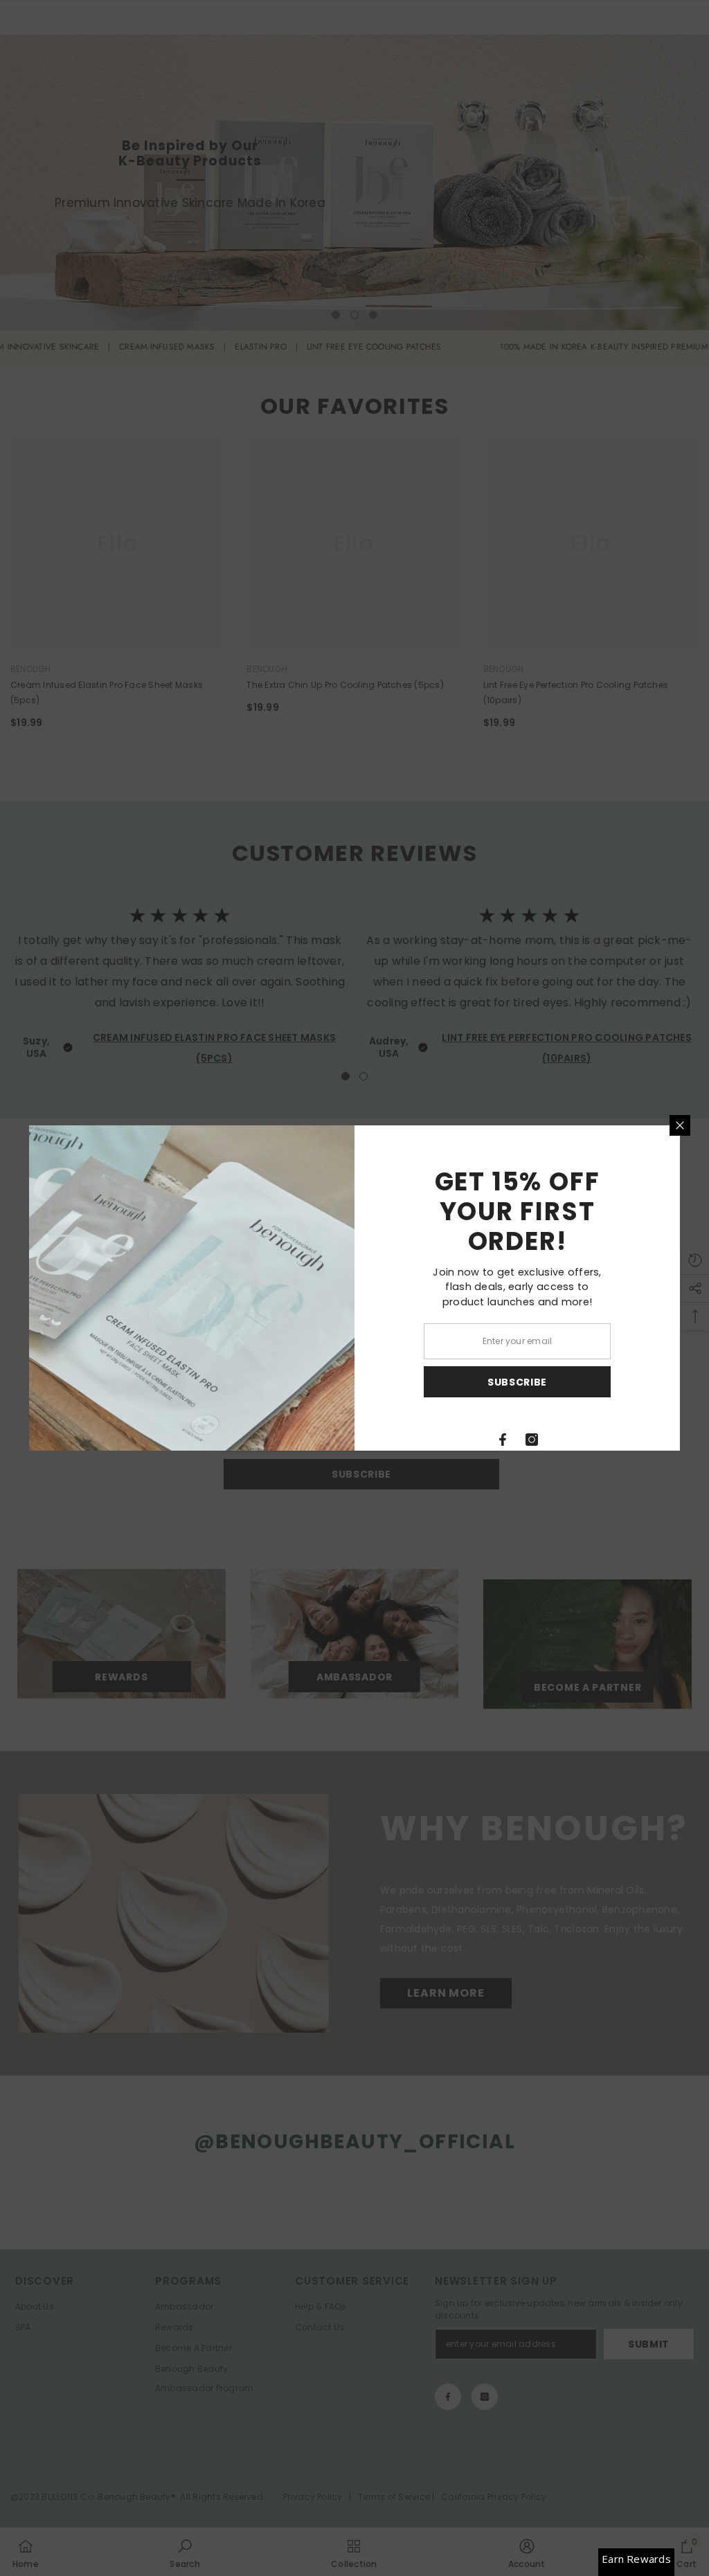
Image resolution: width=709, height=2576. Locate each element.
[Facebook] (503, 1440)
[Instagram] (532, 1440)
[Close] (680, 1125)
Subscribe (517, 1382)
